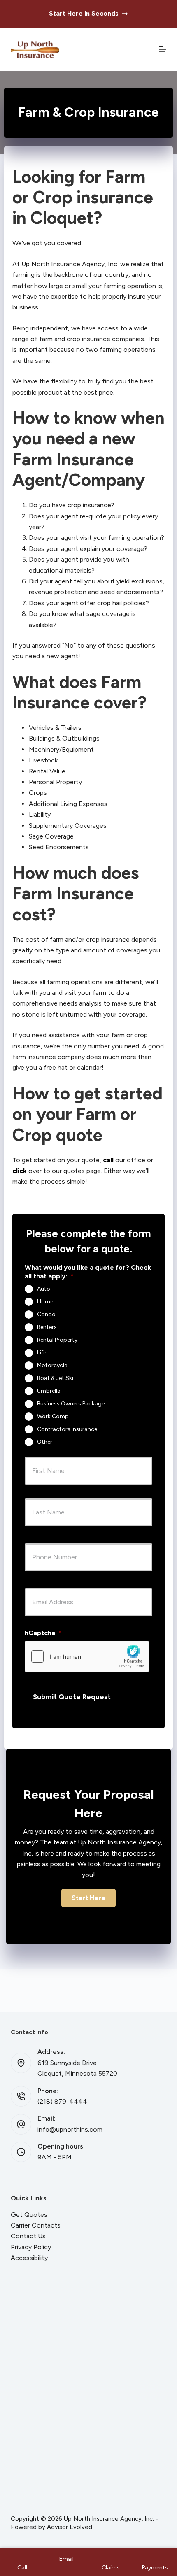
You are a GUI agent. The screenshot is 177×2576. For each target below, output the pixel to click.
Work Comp (53, 1416)
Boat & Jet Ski (55, 1378)
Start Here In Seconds (84, 13)
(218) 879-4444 (62, 2101)
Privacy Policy (31, 2247)
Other (45, 1442)
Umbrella (49, 1391)
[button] (88, 1898)
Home (45, 1302)
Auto (44, 1289)
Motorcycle (52, 1365)
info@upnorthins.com (70, 2129)
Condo (46, 1314)
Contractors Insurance (67, 1429)
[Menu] (163, 49)
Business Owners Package (71, 1404)
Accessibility (29, 2258)
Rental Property (57, 1340)
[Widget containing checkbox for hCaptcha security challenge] (87, 1656)
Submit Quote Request (72, 1697)
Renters (47, 1327)
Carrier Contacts (36, 2225)
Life (42, 1353)
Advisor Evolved (70, 2527)
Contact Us (28, 2236)
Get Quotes (29, 2215)
